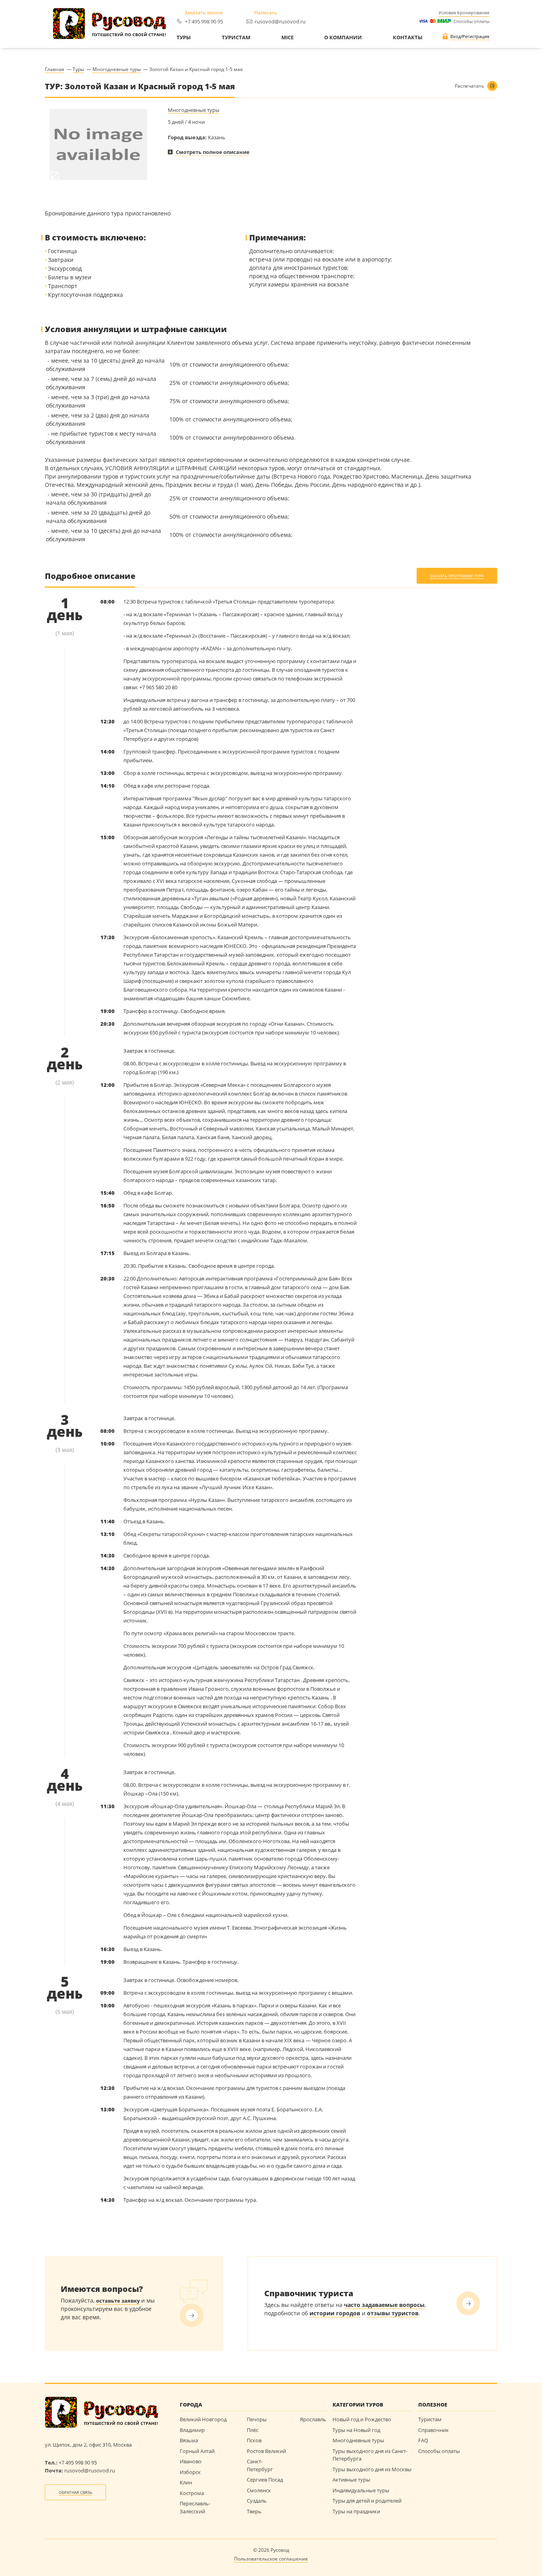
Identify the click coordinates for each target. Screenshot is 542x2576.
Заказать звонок (204, 13)
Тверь (254, 2511)
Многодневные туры (194, 110)
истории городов (335, 2313)
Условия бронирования (464, 12)
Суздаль (257, 2501)
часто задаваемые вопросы (384, 2305)
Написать (266, 13)
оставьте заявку (118, 2301)
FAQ (423, 2440)
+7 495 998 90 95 (204, 21)
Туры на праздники (356, 2511)
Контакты (408, 38)
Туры (184, 38)
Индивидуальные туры (361, 2490)
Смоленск (259, 2490)
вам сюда (468, 2303)
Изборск (190, 2472)
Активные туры (351, 2480)
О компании (343, 38)
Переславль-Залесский (195, 2507)
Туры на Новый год (356, 2430)
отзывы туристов (393, 2313)
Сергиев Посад (265, 2480)
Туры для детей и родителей (367, 2501)
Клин (186, 2482)
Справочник (433, 2430)
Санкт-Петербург (260, 2465)
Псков (254, 2440)
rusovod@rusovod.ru (280, 21)
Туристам (236, 38)
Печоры (257, 2419)
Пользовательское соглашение (271, 2559)
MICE (287, 38)
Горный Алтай (197, 2451)
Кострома (192, 2493)
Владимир (192, 2430)
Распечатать (469, 86)
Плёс (253, 2430)
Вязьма (189, 2440)
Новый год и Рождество (362, 2419)
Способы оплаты (470, 21)
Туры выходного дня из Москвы (372, 2469)
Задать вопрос (192, 2315)
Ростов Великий (266, 2451)
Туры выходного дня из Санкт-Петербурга (370, 2455)
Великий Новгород (203, 2419)
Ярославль (313, 2419)
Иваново (191, 2461)
